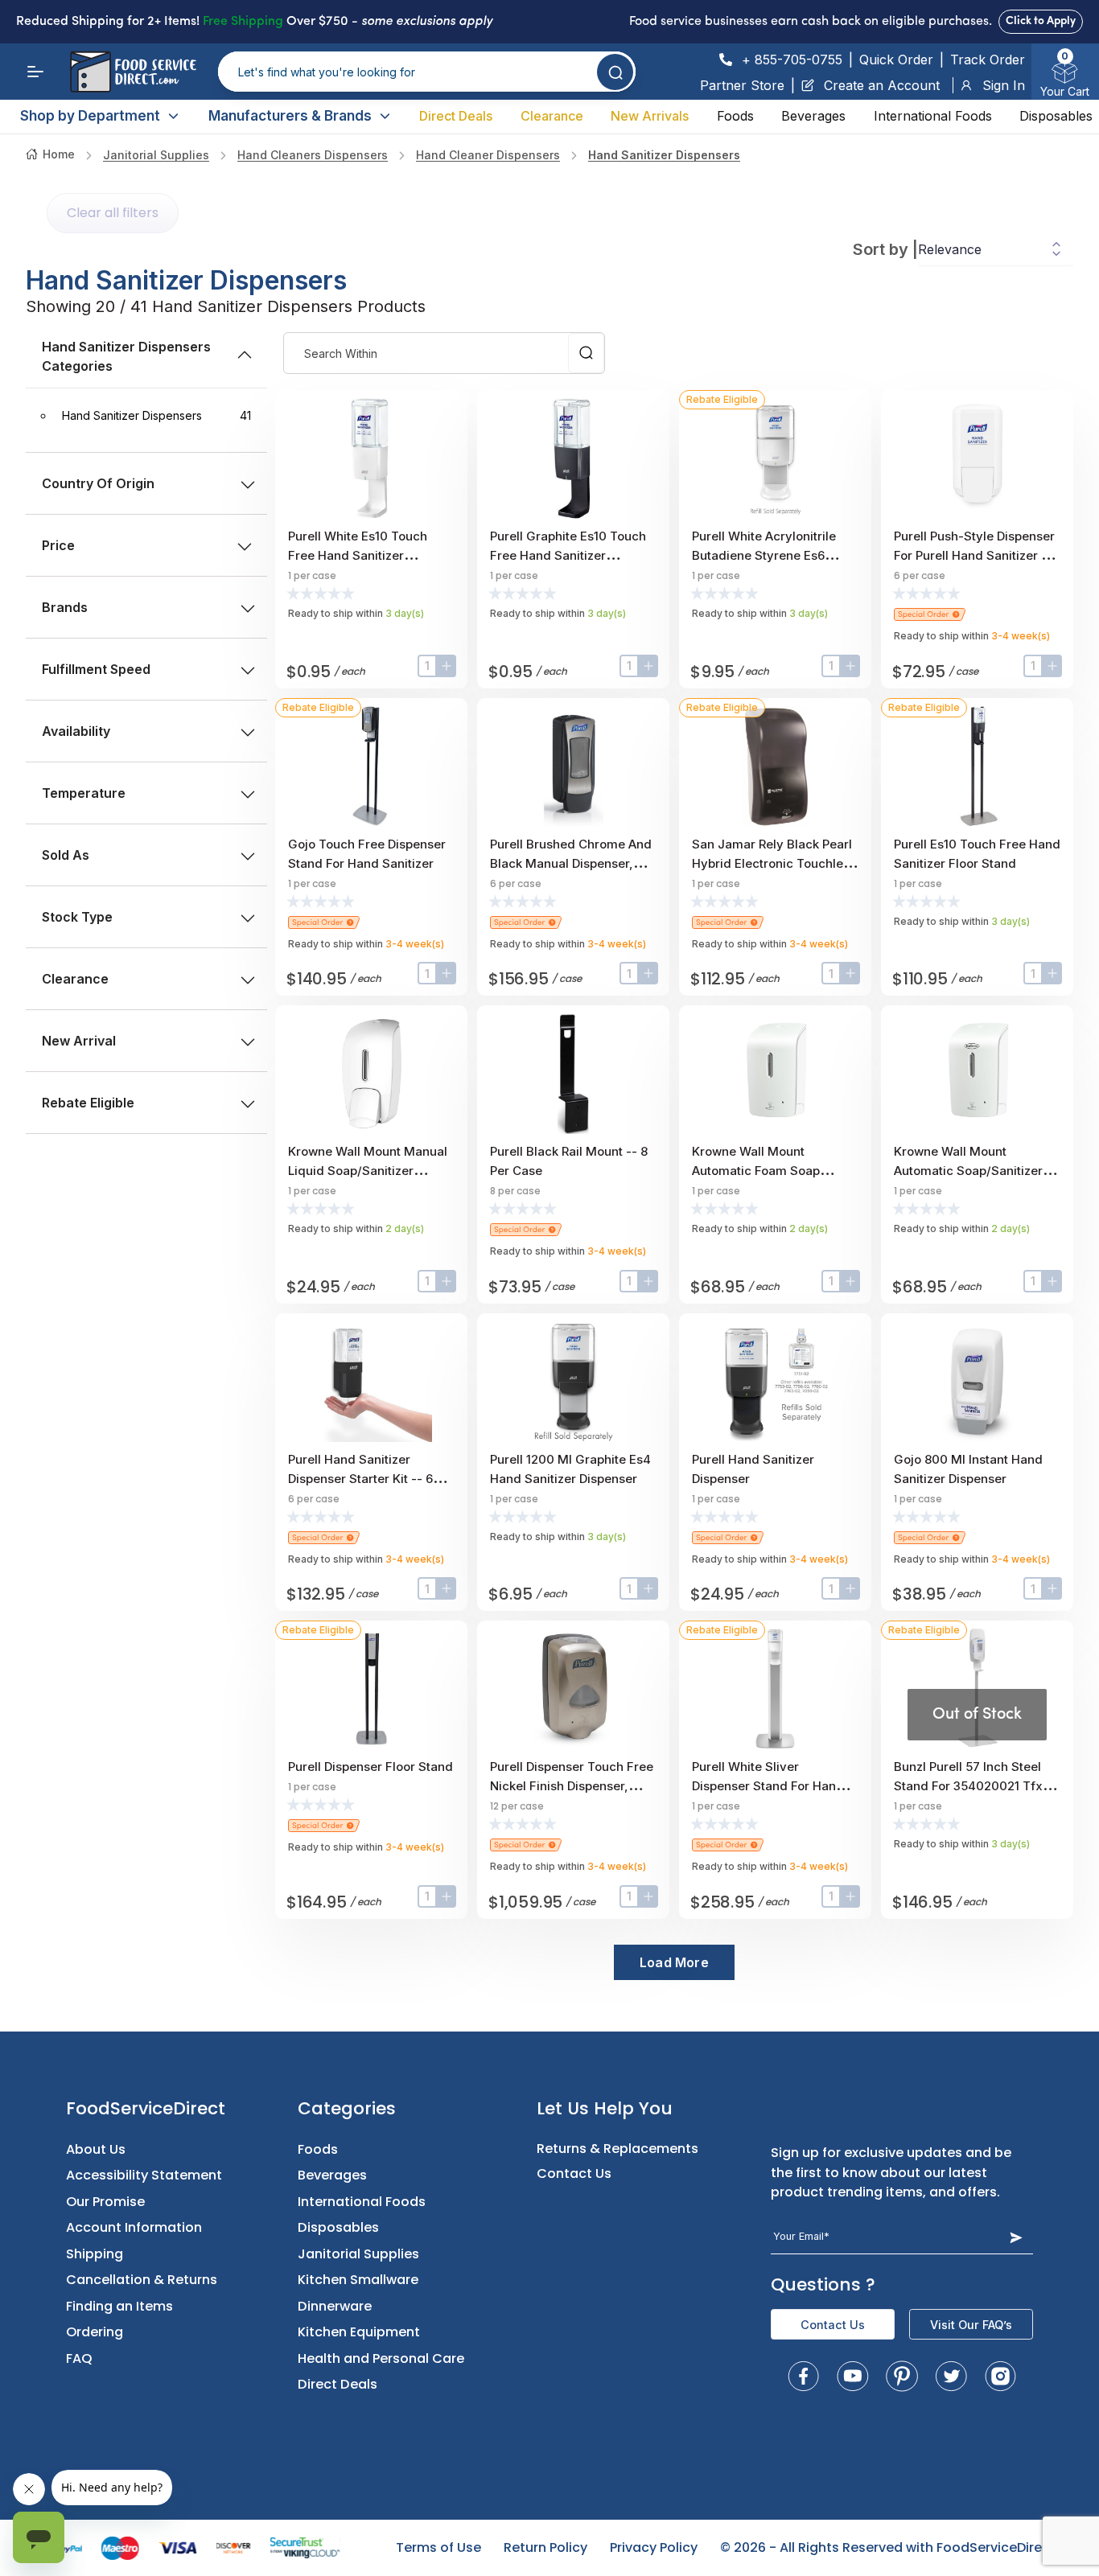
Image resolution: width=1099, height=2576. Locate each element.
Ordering (95, 2332)
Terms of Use (438, 2547)
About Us (96, 2149)
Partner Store (742, 85)
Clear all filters (113, 213)
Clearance (552, 116)
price (58, 545)
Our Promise (105, 2202)
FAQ (79, 2358)
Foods (735, 116)
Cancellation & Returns (142, 2280)
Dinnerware (335, 2306)
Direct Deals (456, 116)
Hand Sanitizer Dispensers (664, 155)
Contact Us (574, 2173)
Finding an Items (119, 2306)
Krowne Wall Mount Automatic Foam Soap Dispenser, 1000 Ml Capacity (775, 1171)
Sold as (66, 855)
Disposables (1056, 116)
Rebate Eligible (88, 1103)
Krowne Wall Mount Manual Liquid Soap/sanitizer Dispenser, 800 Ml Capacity (368, 1171)
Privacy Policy (654, 2547)
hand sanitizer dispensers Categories (126, 356)
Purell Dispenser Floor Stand (370, 1767)
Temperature (84, 793)
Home (59, 154)
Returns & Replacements (617, 2149)
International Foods (933, 116)
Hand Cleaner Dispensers (488, 155)
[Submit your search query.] (615, 72)
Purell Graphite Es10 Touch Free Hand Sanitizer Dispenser (568, 555)
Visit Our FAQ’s (971, 2325)
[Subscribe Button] (1016, 2237)
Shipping (95, 2254)
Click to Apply (1041, 21)
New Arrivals (650, 116)
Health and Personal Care (381, 2358)
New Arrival (79, 1041)
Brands (65, 607)
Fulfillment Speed (96, 669)
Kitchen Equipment (359, 2332)
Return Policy (545, 2547)
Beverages (813, 116)
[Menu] (35, 72)
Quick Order (896, 60)
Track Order (988, 60)
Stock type (77, 917)
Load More (674, 1962)
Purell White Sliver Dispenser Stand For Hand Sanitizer (768, 1786)
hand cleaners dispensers (313, 155)
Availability (76, 731)
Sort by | (885, 249)
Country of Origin (98, 483)
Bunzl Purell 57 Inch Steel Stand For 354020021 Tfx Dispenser (968, 1786)
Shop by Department (90, 116)
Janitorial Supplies (156, 155)
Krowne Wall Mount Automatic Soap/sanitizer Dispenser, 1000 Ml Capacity (977, 1171)
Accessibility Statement (144, 2175)
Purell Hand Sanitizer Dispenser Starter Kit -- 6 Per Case (360, 1479)
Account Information (134, 2227)
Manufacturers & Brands (290, 116)
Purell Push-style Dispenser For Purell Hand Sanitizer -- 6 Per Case (974, 555)
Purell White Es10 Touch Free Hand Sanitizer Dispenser (358, 555)
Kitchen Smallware (358, 2280)
